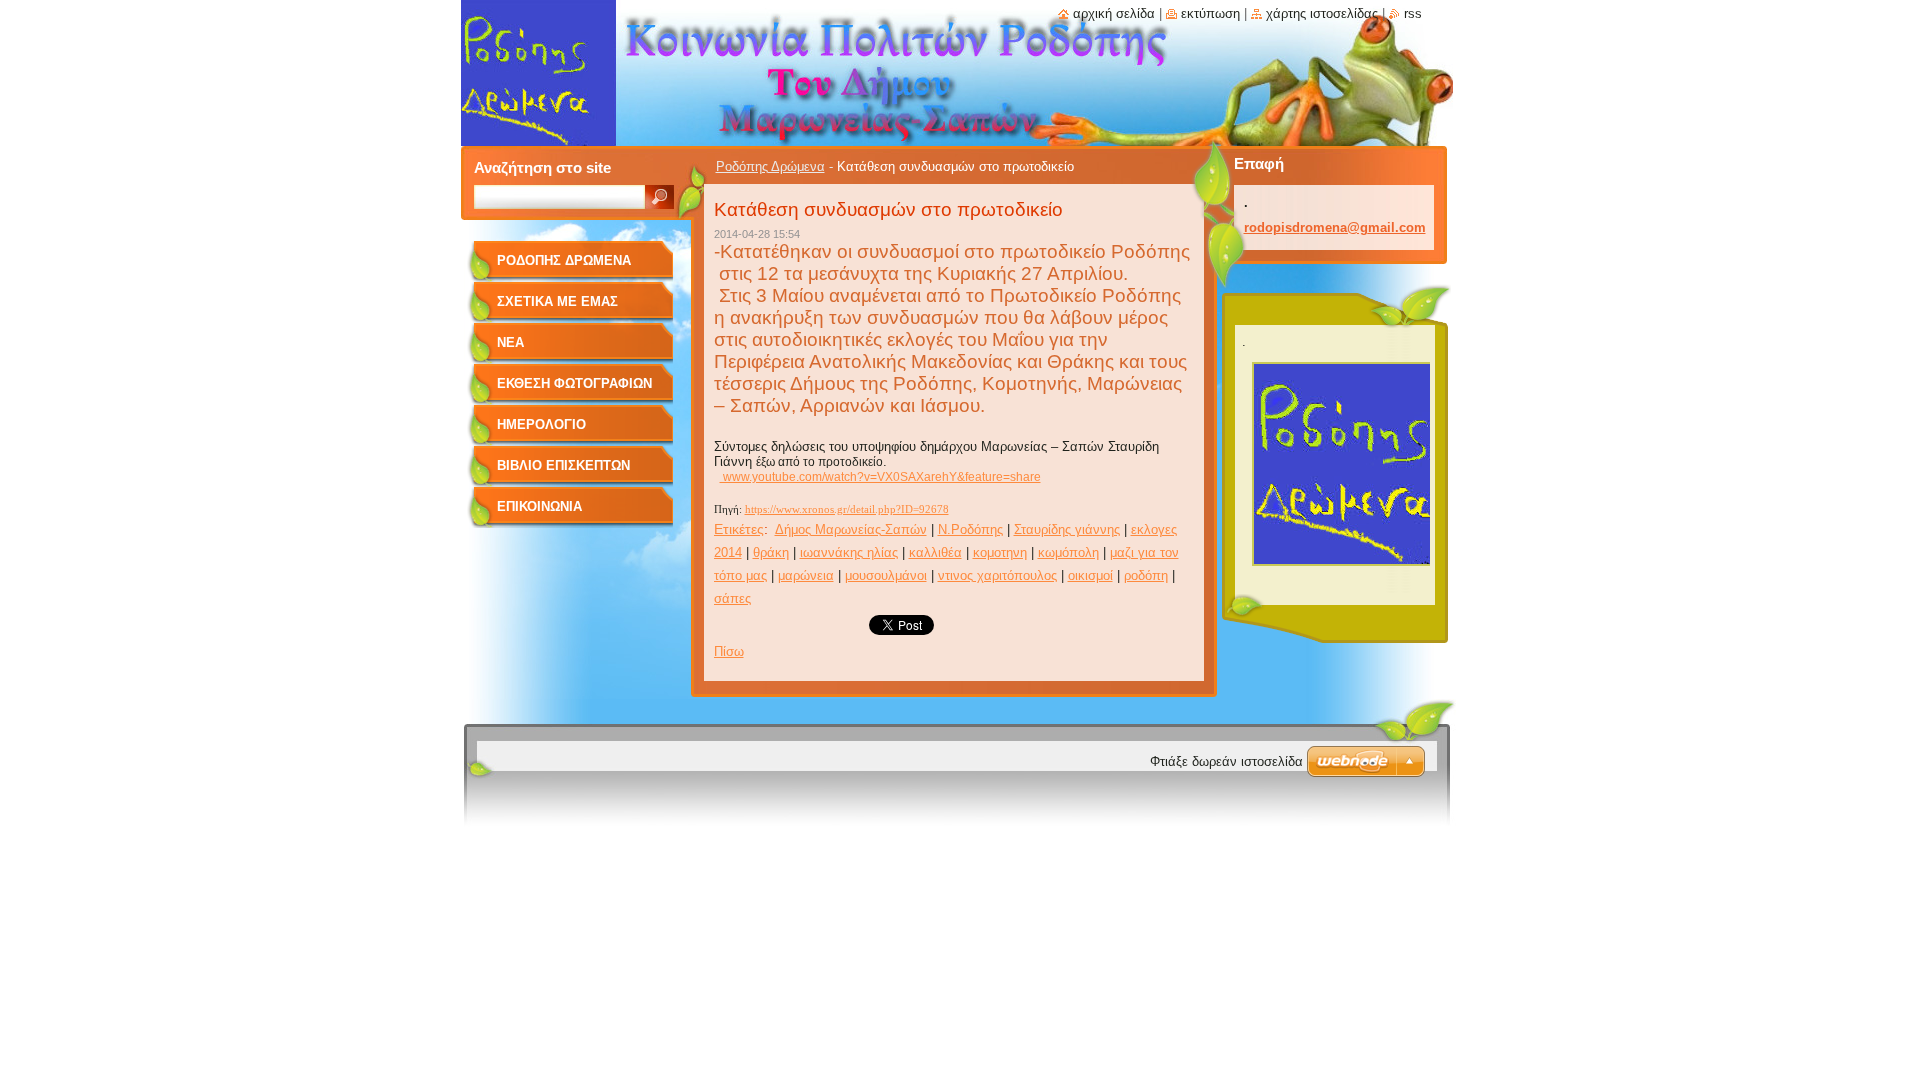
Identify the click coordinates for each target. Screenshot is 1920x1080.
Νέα (510, 342)
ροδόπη (1146, 575)
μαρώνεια (806, 575)
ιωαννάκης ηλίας (849, 552)
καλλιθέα (935, 552)
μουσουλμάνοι (886, 575)
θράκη (771, 552)
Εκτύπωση (1210, 13)
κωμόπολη (1068, 552)
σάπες (732, 598)
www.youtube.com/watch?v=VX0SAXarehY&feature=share (880, 477)
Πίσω (729, 651)
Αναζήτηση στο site (542, 167)
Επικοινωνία (539, 506)
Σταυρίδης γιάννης (1067, 529)
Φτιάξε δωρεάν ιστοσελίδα (1226, 761)
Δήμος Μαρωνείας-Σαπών (851, 529)
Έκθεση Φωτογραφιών (574, 383)
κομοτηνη (1000, 552)
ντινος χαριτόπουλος (997, 575)
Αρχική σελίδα (1114, 13)
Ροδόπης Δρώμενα (770, 166)
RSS (1413, 13)
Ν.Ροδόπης (970, 529)
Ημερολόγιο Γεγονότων (541, 431)
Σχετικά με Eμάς (557, 301)
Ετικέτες (739, 529)
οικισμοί (1090, 575)
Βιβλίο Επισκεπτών (563, 465)
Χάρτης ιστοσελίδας (1322, 13)
